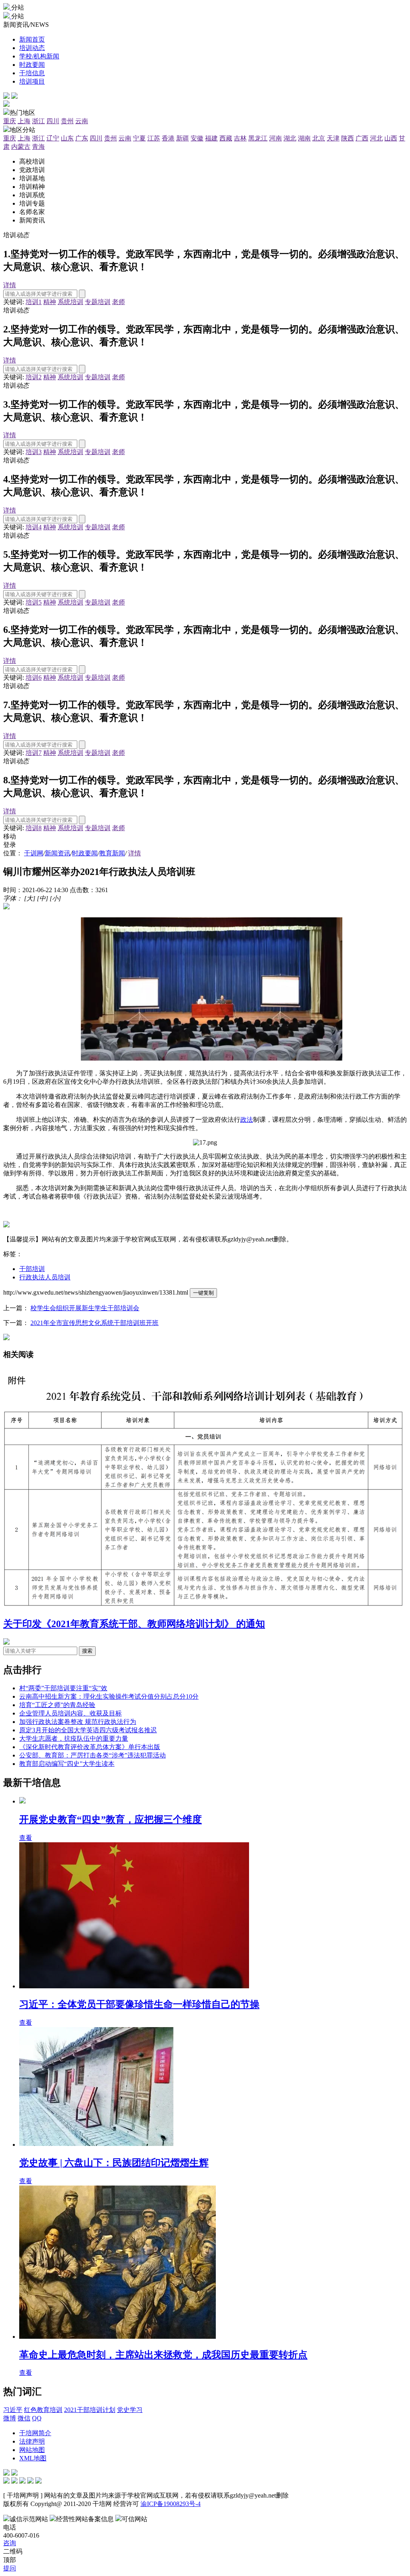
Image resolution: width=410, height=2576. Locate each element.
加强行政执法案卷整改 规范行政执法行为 (78, 1722)
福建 (211, 138)
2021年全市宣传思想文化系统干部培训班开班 (94, 1323)
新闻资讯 (58, 853)
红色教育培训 (43, 2410)
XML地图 (33, 2458)
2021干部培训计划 (90, 2410)
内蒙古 (21, 147)
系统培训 (70, 302)
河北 (376, 138)
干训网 (34, 853)
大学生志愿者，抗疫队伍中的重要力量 (74, 1738)
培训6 (34, 678)
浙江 (38, 121)
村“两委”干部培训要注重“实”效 (63, 1688)
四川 (53, 121)
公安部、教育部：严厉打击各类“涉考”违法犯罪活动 (92, 1755)
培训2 (34, 377)
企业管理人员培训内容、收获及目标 (70, 1713)
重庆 (10, 121)
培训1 (34, 302)
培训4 (34, 527)
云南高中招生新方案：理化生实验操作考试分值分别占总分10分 (109, 1696)
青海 (38, 147)
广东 (82, 138)
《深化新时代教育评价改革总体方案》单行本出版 (90, 1747)
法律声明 (32, 2441)
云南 (82, 121)
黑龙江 (258, 138)
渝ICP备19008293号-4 (171, 2504)
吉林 (240, 138)
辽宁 (53, 138)
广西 (362, 138)
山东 (67, 138)
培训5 (34, 602)
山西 (391, 138)
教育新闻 (112, 853)
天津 (333, 138)
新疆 (183, 138)
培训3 (34, 452)
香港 (168, 138)
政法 (247, 1120)
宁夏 (139, 138)
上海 (24, 121)
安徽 (197, 138)
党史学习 (130, 2410)
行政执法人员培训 (45, 1277)
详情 (10, 285)
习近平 (13, 2410)
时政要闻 (85, 853)
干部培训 (32, 1269)
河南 (275, 138)
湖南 (304, 138)
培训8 (34, 828)
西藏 (226, 138)
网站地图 (32, 2450)
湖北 (290, 138)
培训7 (34, 753)
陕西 (348, 138)
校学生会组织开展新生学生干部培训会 (85, 1308)
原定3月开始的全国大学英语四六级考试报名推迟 (88, 1730)
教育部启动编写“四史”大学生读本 (67, 1764)
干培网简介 (35, 2433)
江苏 (154, 138)
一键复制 (203, 1293)
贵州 (67, 121)
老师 (119, 302)
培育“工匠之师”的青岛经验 (57, 1705)
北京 (319, 138)
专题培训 (98, 302)
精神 (50, 302)
